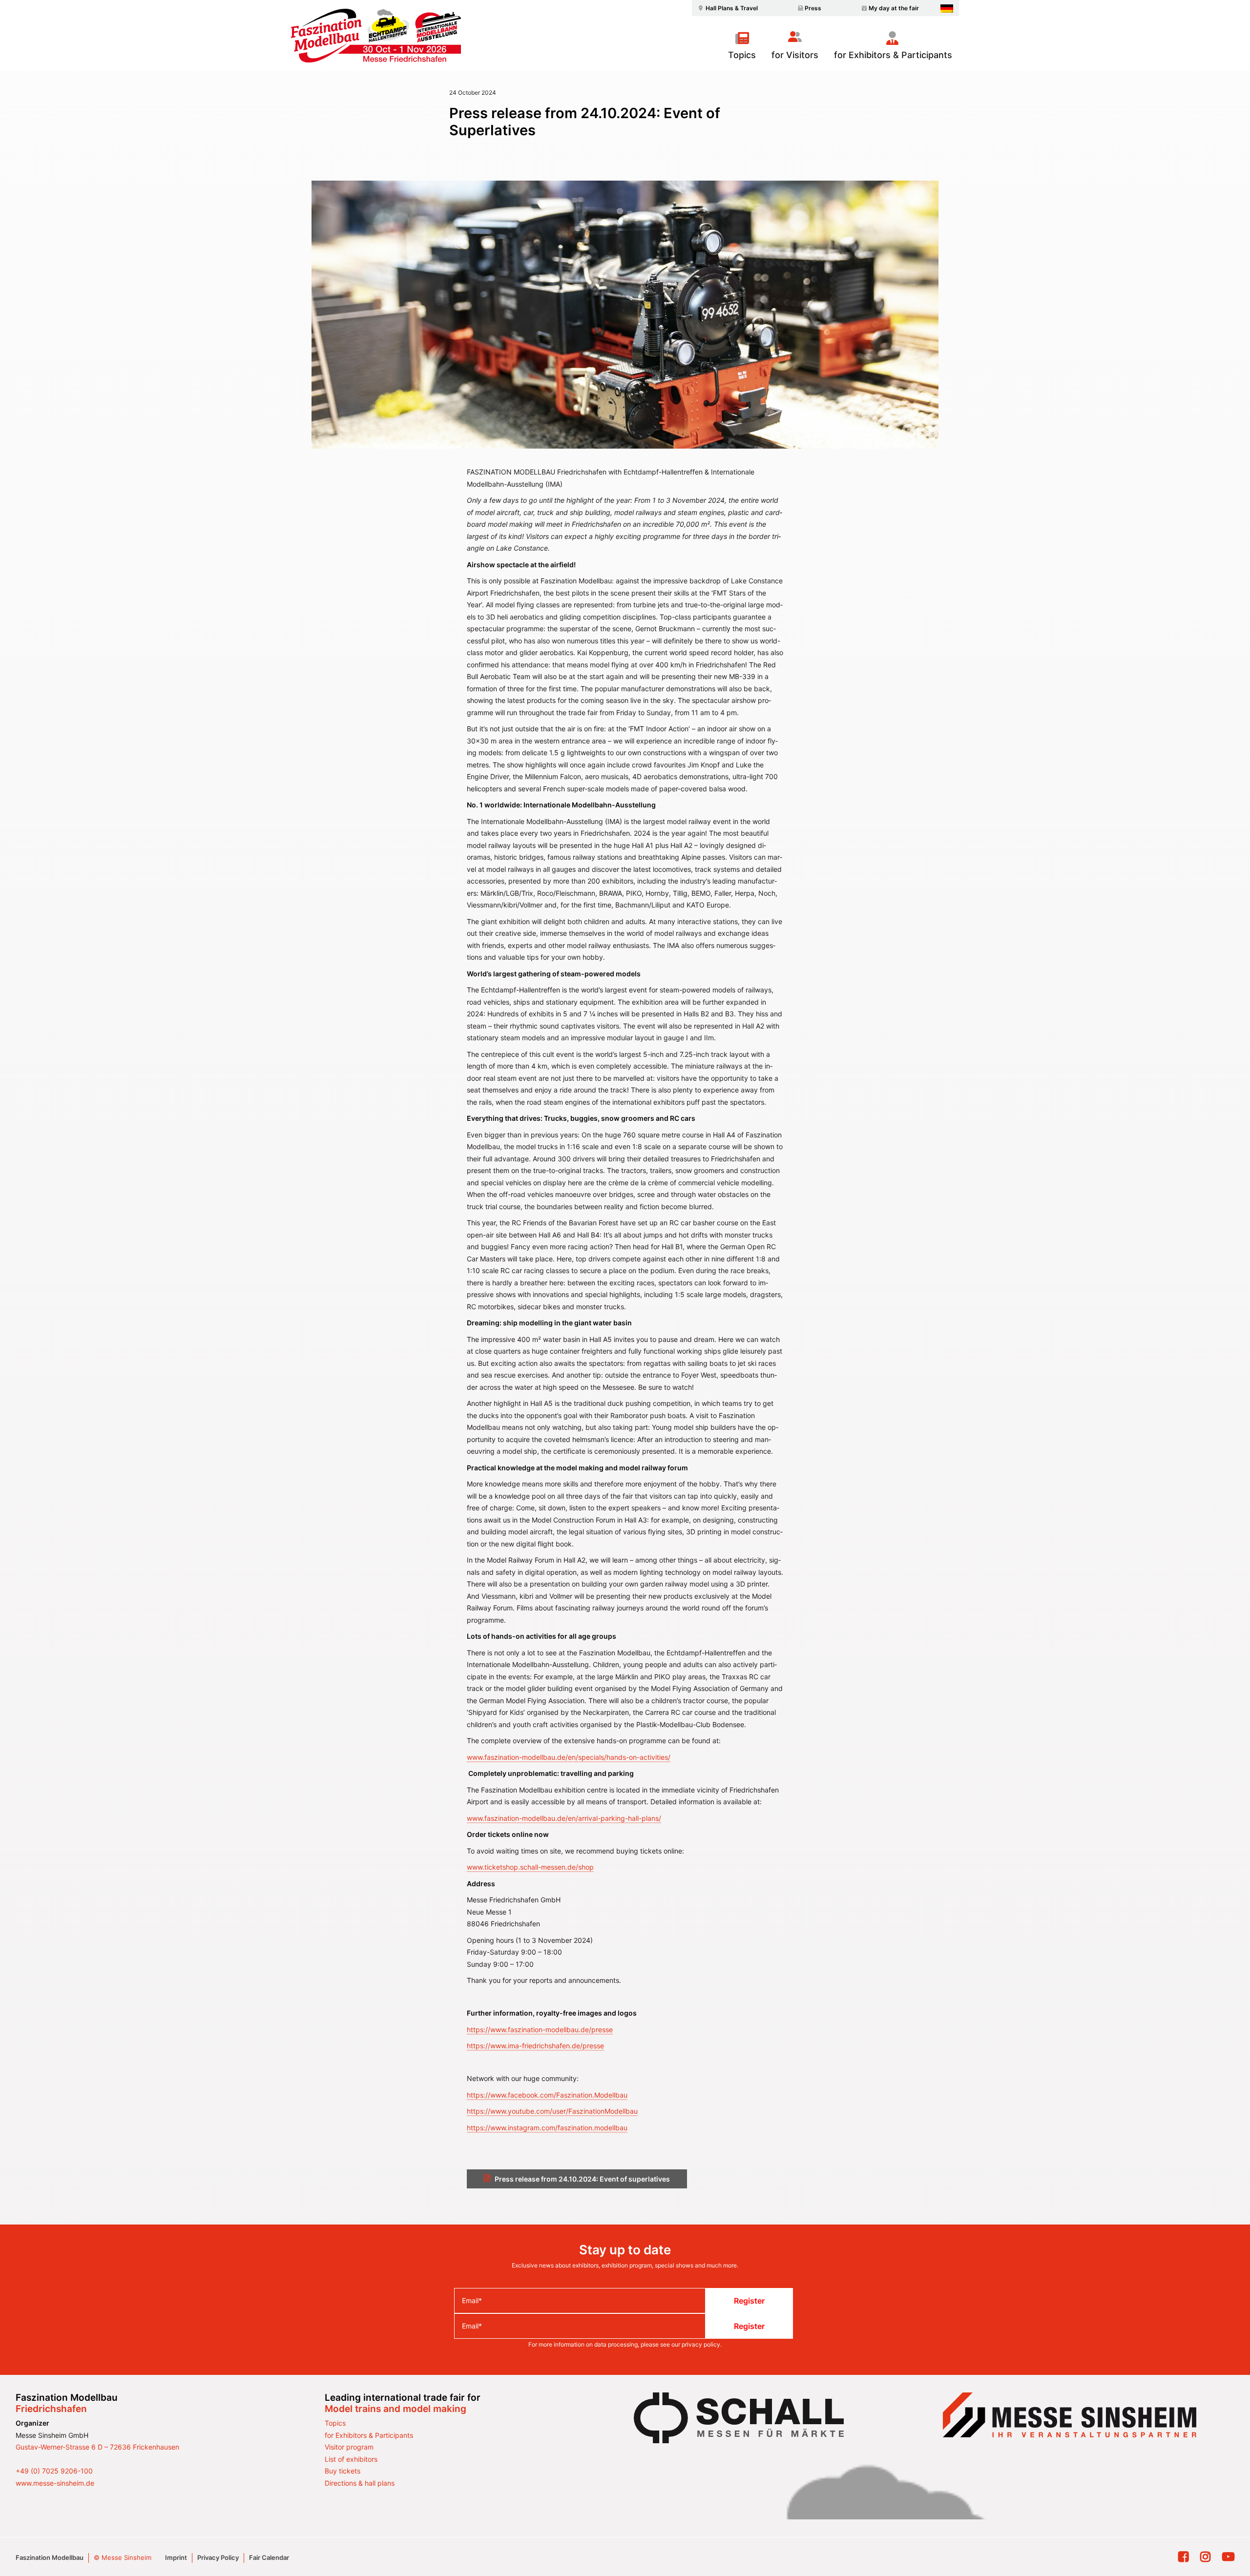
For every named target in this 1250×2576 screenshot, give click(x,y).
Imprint (176, 2557)
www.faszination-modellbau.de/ (517, 1818)
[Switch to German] (947, 9)
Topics (742, 55)
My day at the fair (894, 8)
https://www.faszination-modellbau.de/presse (540, 2030)
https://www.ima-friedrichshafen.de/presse (535, 2046)
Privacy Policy (218, 2557)
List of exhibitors (351, 2459)
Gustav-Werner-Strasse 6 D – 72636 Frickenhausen (97, 2447)
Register (749, 2301)
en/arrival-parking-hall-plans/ (615, 1818)
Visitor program (349, 2447)
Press (813, 8)
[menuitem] (727, 8)
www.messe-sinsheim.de (55, 2483)
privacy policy (701, 2344)
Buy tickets (343, 2471)
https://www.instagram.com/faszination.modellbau (547, 2128)
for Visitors (795, 55)
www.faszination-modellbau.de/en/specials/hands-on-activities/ (569, 1757)
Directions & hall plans (360, 2483)
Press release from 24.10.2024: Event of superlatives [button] (582, 2179)
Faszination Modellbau (50, 2557)
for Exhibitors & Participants (893, 55)
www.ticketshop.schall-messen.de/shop (530, 1867)
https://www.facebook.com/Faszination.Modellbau (547, 2095)
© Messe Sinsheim (123, 2557)
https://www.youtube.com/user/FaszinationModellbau (552, 2111)
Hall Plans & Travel (732, 8)
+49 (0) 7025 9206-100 (54, 2471)
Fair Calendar (269, 2557)
